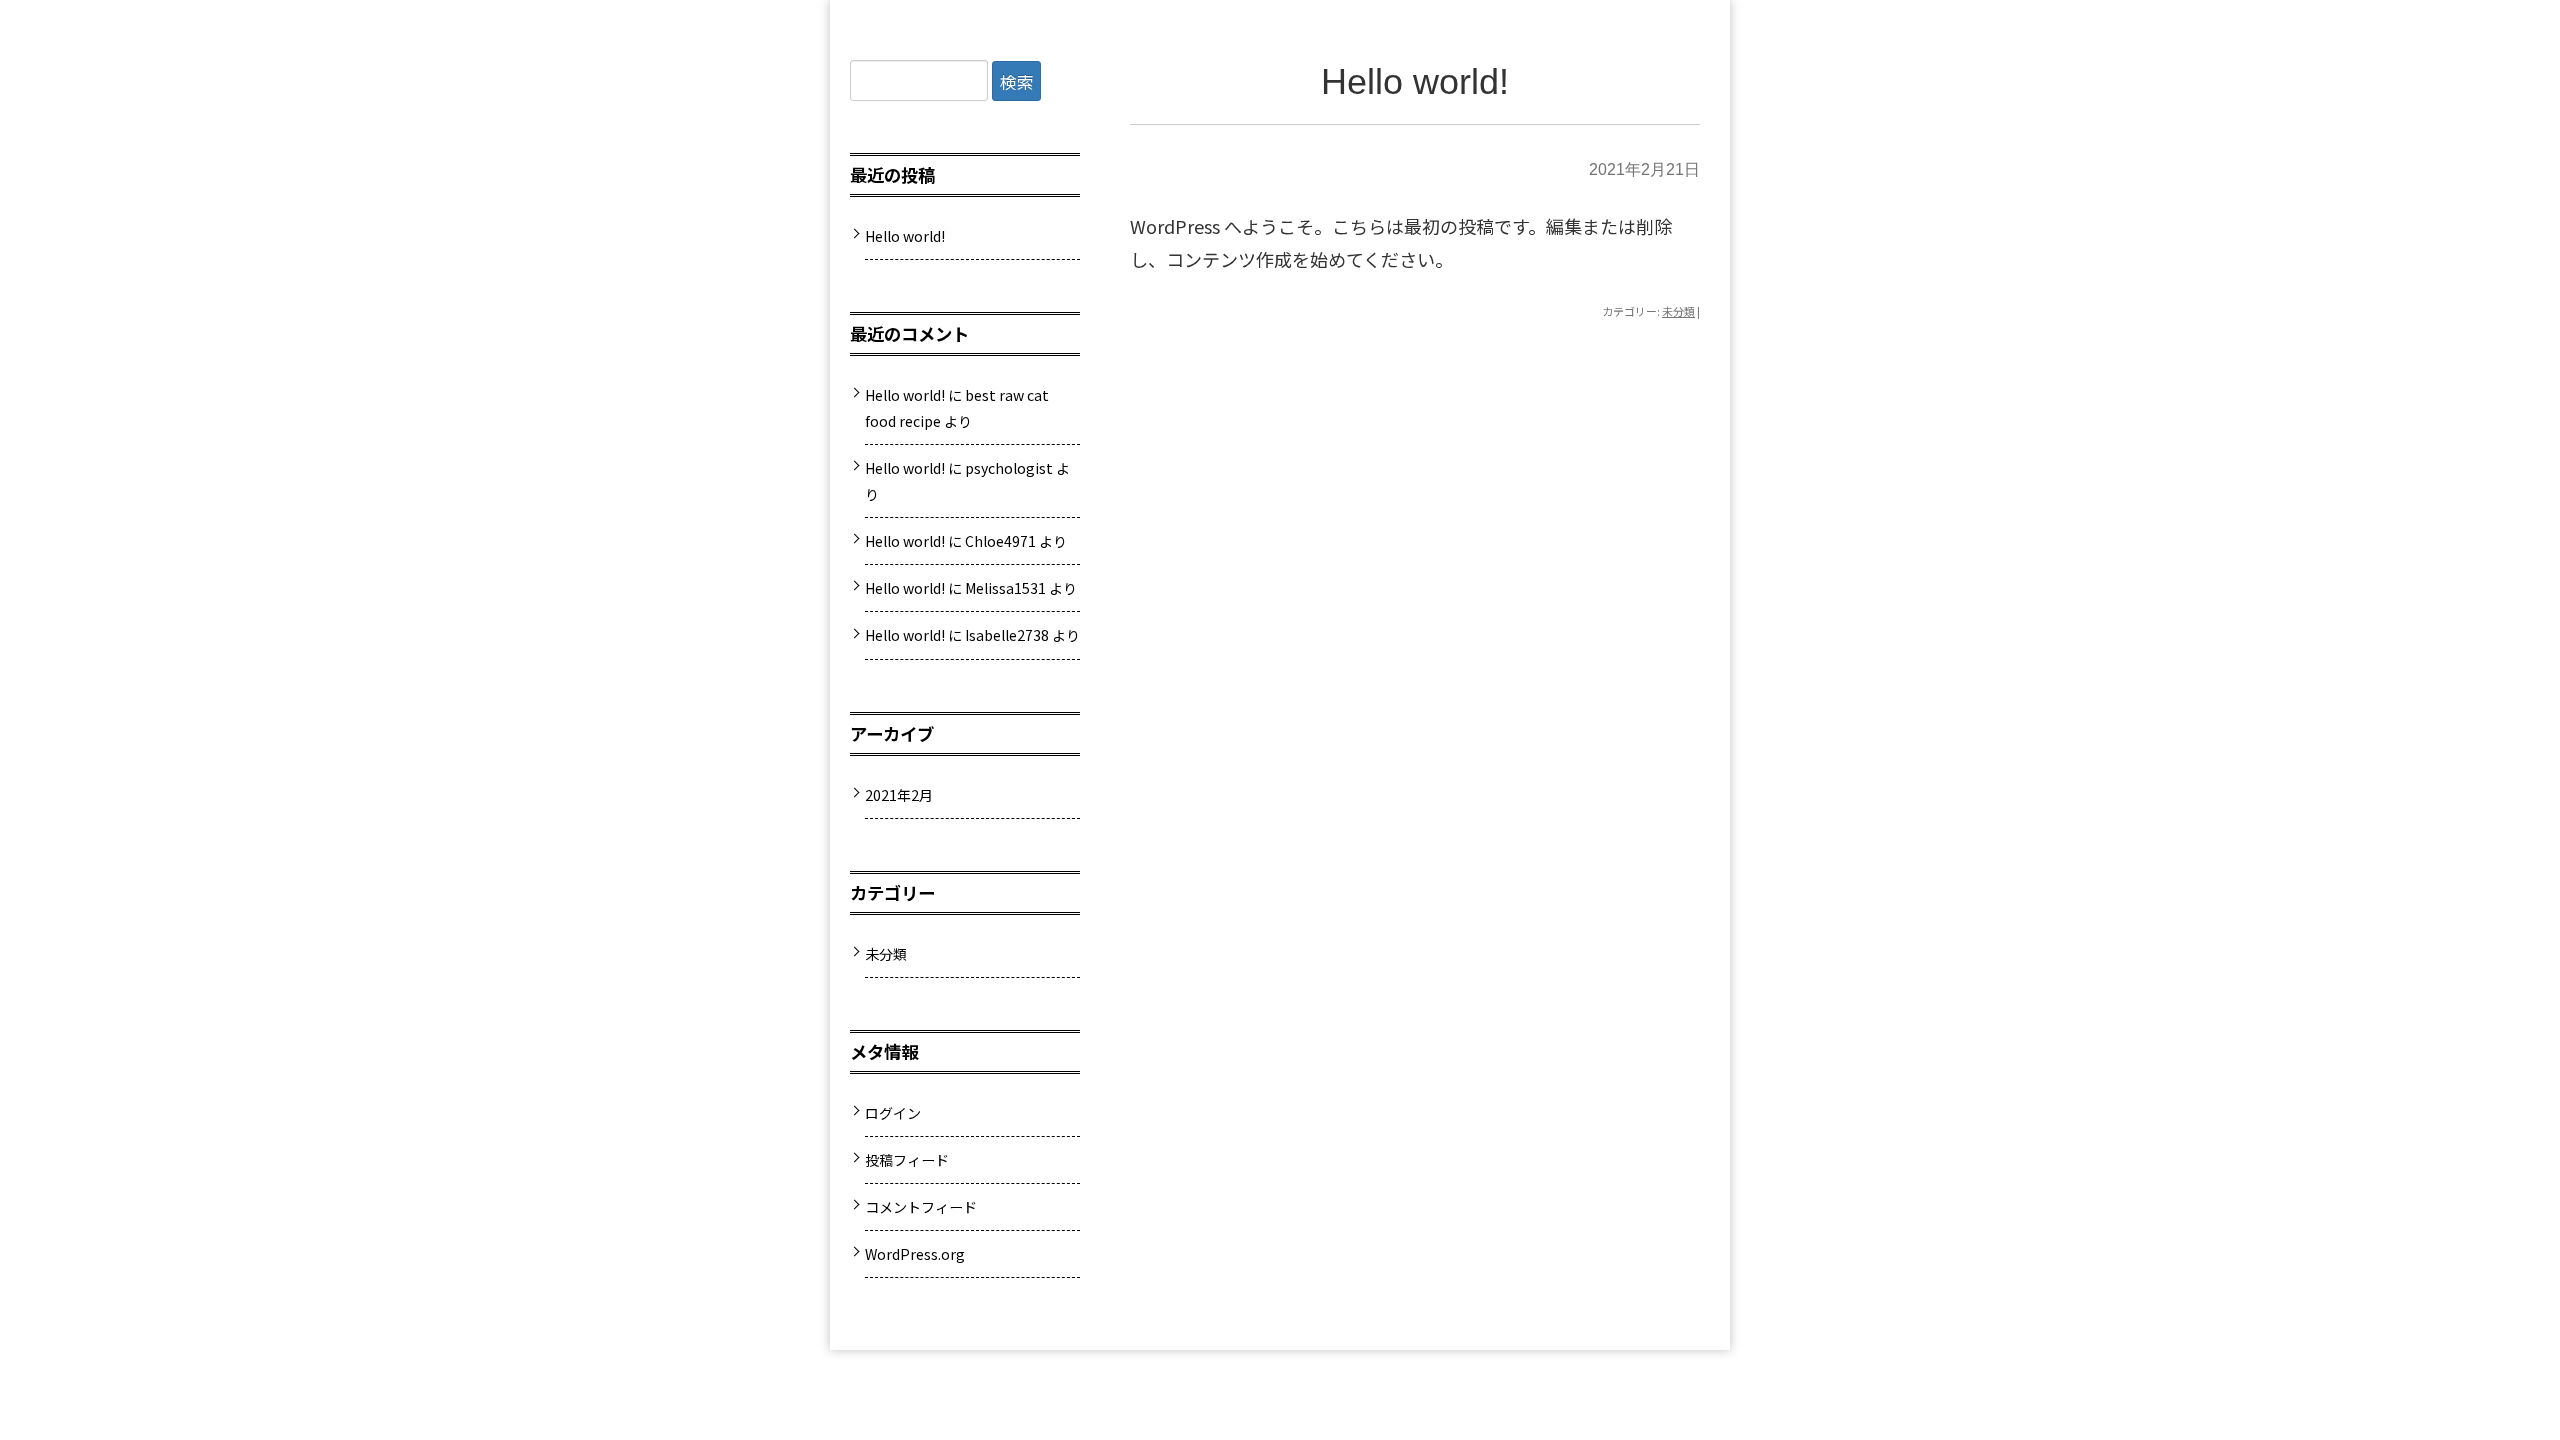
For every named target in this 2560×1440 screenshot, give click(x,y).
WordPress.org (915, 1254)
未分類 (1678, 311)
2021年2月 (899, 795)
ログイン (893, 1113)
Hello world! (1415, 81)
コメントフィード (921, 1207)
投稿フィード (907, 1160)
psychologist (1009, 468)
